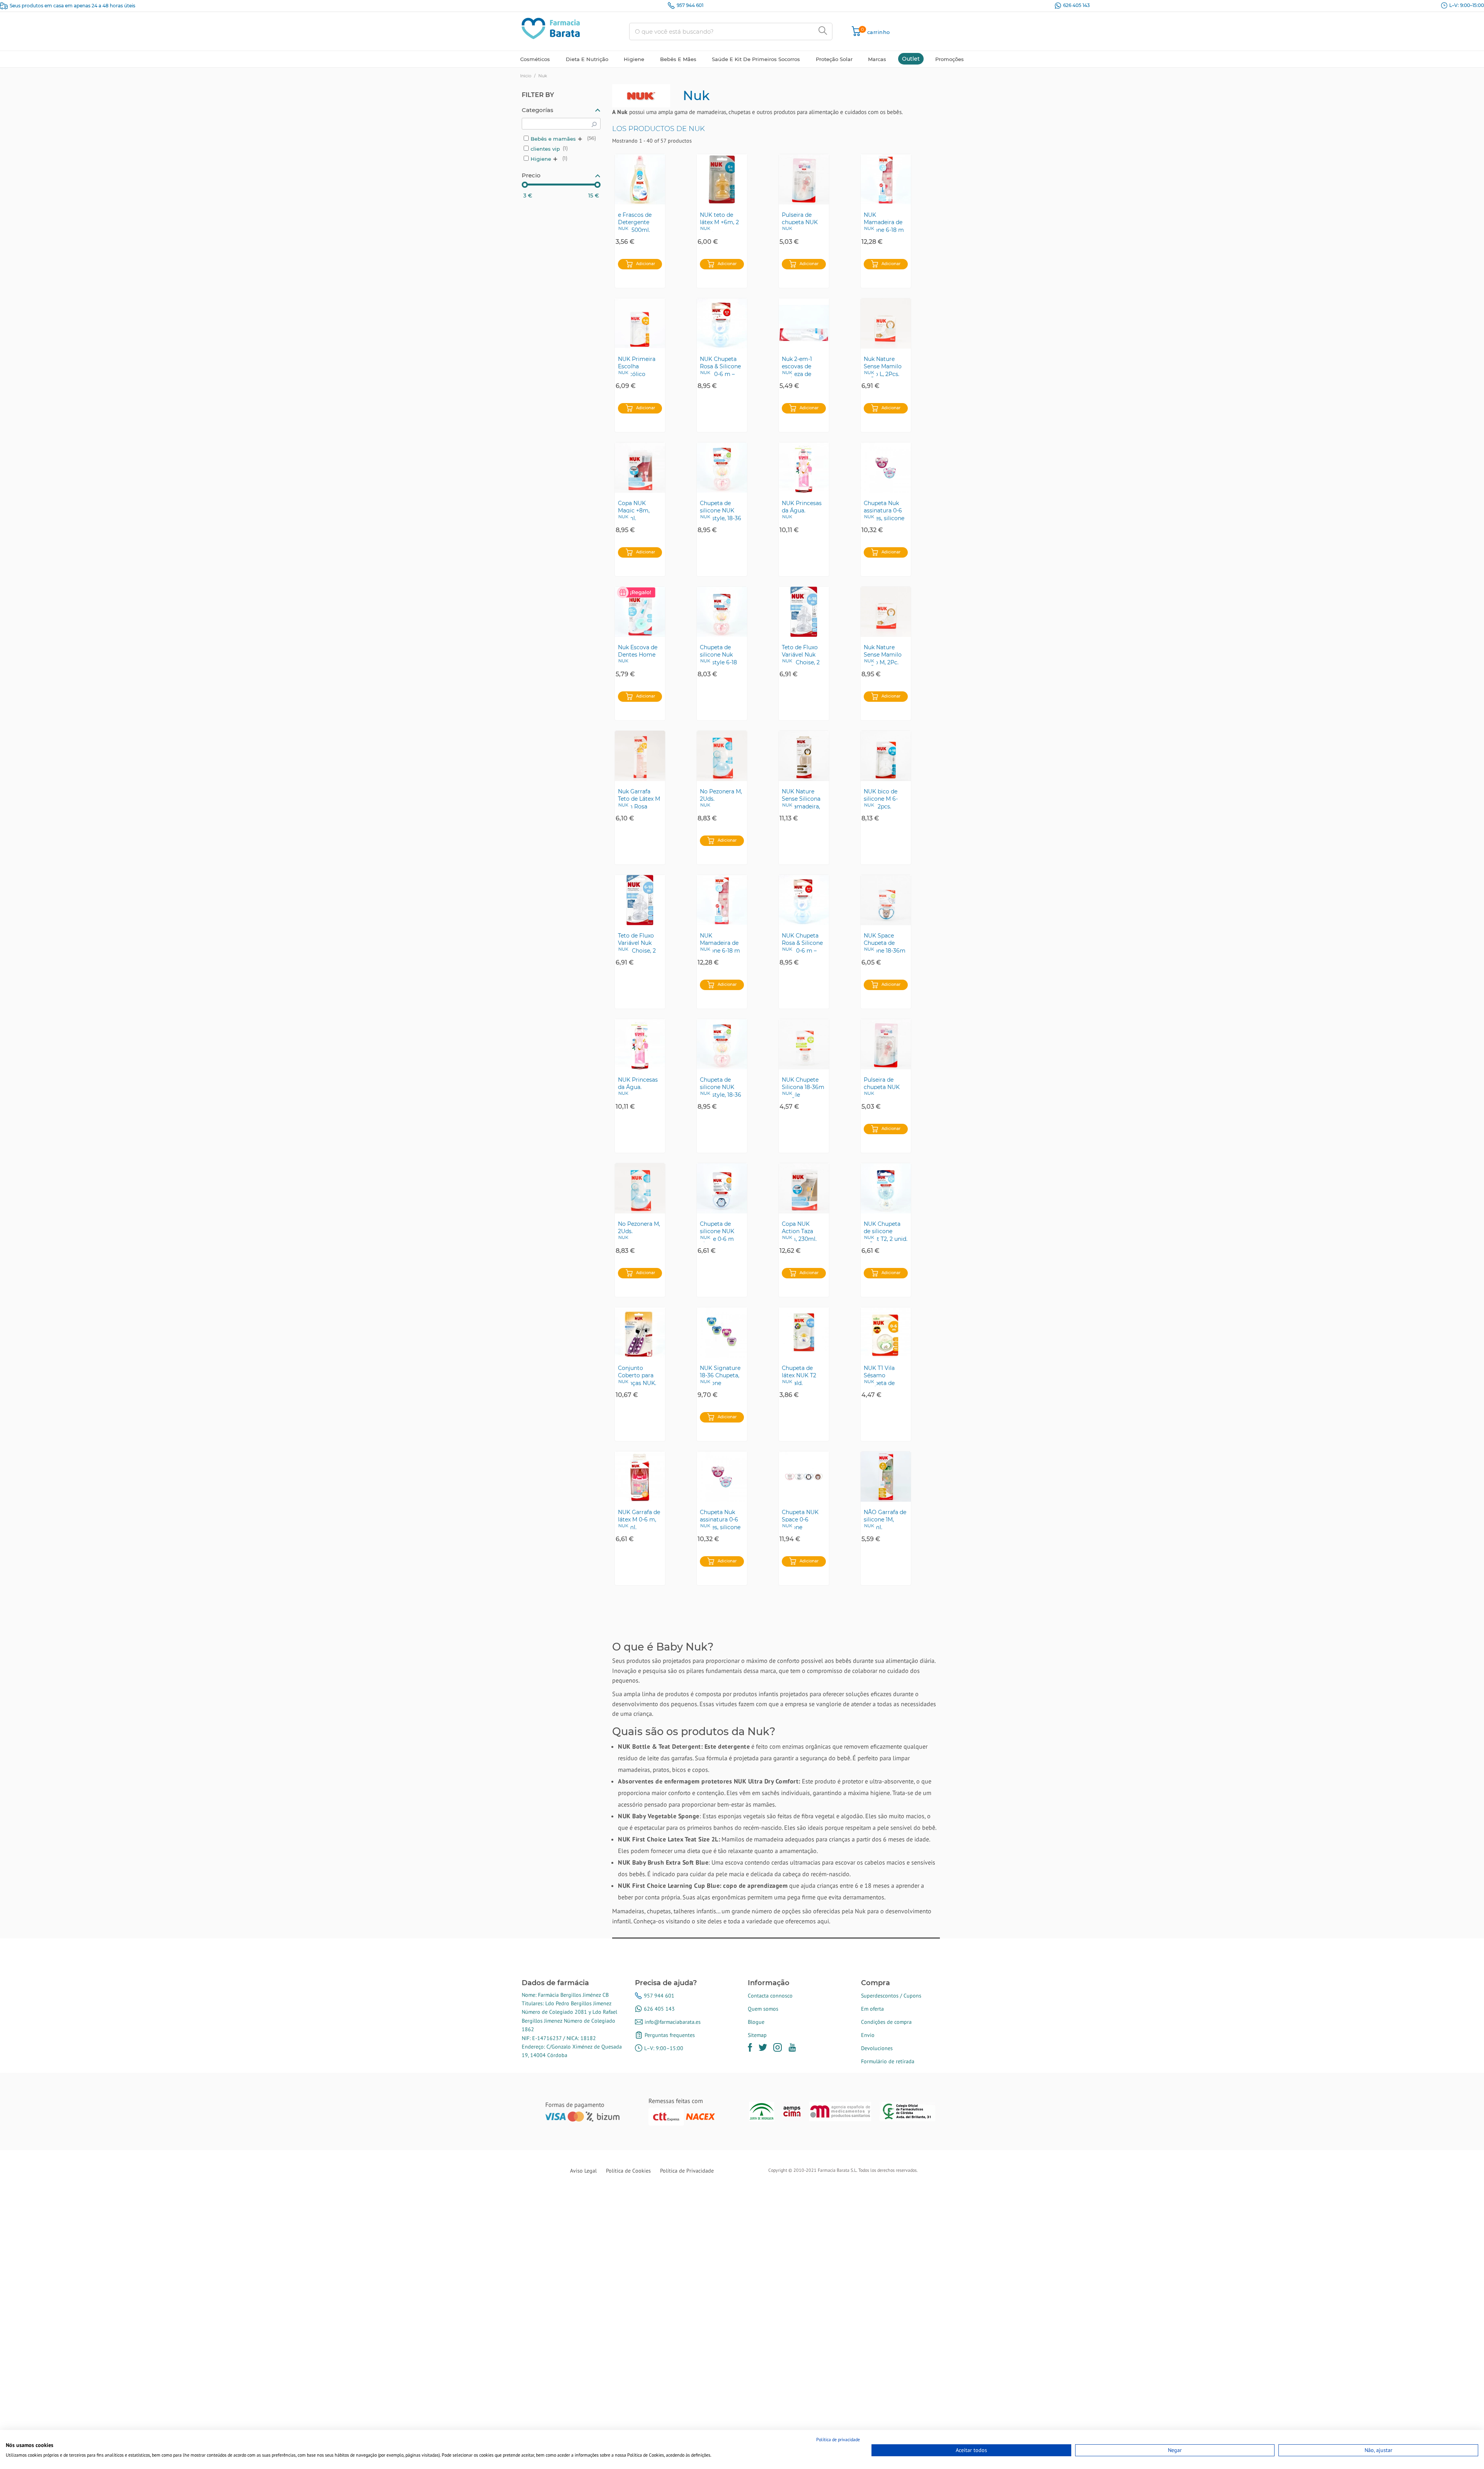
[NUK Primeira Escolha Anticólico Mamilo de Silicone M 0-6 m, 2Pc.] (640, 323)
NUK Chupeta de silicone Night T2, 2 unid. (886, 1231)
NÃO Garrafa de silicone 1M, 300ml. (885, 1520)
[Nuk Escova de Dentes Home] (640, 612)
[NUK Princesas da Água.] (804, 468)
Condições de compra (886, 2022)
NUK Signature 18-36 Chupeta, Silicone (720, 1375)
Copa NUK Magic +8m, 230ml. (634, 510)
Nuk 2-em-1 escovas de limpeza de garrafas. (797, 366)
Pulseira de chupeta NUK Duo (800, 222)
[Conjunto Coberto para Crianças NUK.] (640, 1332)
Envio (868, 2035)
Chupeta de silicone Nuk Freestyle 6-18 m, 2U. (718, 655)
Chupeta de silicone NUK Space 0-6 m (717, 1231)
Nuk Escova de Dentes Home (638, 651)
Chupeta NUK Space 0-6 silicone (800, 1520)
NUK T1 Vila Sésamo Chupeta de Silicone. (879, 1375)
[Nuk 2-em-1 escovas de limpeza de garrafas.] (804, 323)
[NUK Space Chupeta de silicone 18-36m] (886, 900)
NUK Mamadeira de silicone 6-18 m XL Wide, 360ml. (886, 222)
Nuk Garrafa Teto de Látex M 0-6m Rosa (639, 799)
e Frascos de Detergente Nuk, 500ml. (635, 222)
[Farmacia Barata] (551, 28)
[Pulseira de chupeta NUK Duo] (804, 179)
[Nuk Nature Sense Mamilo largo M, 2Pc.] (886, 612)
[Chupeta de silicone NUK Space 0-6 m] (722, 1188)
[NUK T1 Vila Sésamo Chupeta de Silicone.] (886, 1332)
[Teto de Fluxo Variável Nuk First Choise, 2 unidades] (804, 612)
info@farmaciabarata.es (673, 2022)
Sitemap (757, 2035)
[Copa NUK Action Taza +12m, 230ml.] (804, 1188)
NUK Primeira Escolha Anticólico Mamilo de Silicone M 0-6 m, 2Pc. (637, 366)
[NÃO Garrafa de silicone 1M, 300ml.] (886, 1477)
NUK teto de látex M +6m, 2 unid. (719, 222)
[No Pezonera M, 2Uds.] (722, 756)
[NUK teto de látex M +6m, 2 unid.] (722, 179)
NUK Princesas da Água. (802, 507)
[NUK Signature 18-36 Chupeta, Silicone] (722, 1332)
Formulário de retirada (888, 2061)
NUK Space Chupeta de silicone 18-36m (885, 943)
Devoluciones (877, 2048)
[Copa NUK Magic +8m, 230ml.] (640, 468)
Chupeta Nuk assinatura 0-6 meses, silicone (884, 510)
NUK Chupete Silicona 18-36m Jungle (803, 1087)
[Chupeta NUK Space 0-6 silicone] (804, 1477)
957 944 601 (690, 5)
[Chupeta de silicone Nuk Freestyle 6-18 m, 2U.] (722, 612)
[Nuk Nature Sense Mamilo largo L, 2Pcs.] (886, 323)
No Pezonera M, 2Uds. (721, 795)
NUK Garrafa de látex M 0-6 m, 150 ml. (639, 1520)
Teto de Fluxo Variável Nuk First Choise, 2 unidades (801, 655)
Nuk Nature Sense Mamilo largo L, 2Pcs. (883, 366)
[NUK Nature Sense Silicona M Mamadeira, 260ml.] (804, 756)
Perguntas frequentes (670, 2035)
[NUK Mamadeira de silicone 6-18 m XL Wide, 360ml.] (886, 179)
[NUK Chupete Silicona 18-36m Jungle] (804, 1044)
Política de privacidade (838, 2439)
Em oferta (872, 2009)
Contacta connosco (770, 1996)
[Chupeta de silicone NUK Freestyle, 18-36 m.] (722, 468)
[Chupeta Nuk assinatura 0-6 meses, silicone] (886, 468)
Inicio (526, 76)
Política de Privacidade (687, 2171)
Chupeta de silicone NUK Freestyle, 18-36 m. (721, 510)
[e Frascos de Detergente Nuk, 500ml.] (640, 179)
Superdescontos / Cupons (891, 1996)
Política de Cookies (628, 2171)
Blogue (756, 2022)
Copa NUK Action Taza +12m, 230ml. (799, 1231)
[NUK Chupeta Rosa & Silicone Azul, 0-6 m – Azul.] (722, 323)
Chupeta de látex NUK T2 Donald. (799, 1375)
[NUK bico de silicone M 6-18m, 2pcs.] (886, 756)
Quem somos (763, 2009)
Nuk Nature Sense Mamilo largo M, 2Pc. (883, 655)
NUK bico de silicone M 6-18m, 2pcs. (881, 799)
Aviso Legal (583, 2171)
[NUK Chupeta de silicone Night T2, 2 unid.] (886, 1188)
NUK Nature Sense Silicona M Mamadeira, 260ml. (801, 799)
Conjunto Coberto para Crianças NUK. (637, 1375)
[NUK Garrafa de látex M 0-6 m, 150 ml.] (640, 1477)
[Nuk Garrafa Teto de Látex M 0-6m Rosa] (640, 756)
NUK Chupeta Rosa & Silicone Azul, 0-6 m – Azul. (720, 366)
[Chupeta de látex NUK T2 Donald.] (804, 1332)
